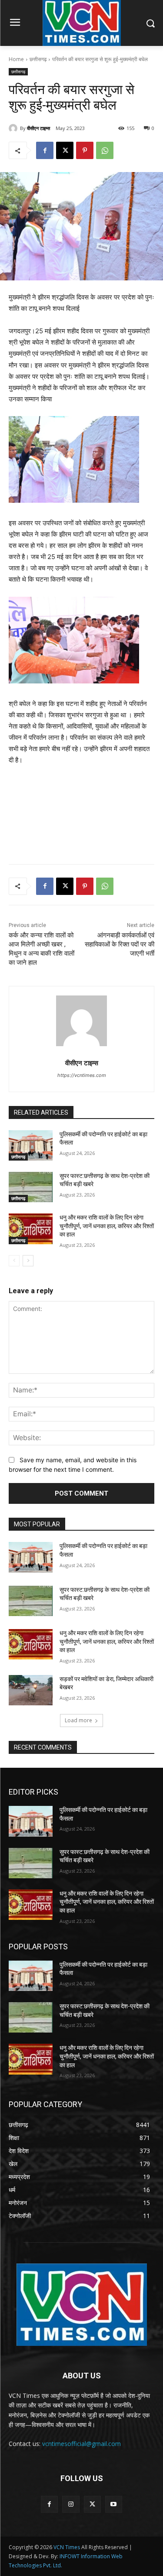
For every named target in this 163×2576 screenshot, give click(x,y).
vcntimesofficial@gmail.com (81, 2444)
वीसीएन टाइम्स (38, 128)
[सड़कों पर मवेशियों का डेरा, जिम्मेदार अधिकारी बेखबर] (31, 1690)
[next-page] (28, 1261)
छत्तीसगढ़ (38, 59)
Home (16, 59)
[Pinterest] (85, 150)
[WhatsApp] (105, 150)
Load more (78, 1720)
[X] (65, 150)
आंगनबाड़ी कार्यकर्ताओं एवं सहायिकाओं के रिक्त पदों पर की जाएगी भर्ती (120, 944)
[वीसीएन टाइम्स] (14, 128)
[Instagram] (71, 2504)
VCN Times (67, 2547)
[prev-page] (14, 1261)
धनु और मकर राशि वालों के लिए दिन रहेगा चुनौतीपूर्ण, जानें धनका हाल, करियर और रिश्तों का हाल (107, 1226)
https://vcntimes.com (82, 1075)
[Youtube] (114, 2504)
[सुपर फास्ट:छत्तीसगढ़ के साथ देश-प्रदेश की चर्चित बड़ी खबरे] (31, 1187)
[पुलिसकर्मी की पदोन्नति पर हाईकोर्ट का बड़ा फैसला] (31, 1145)
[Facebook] (45, 150)
